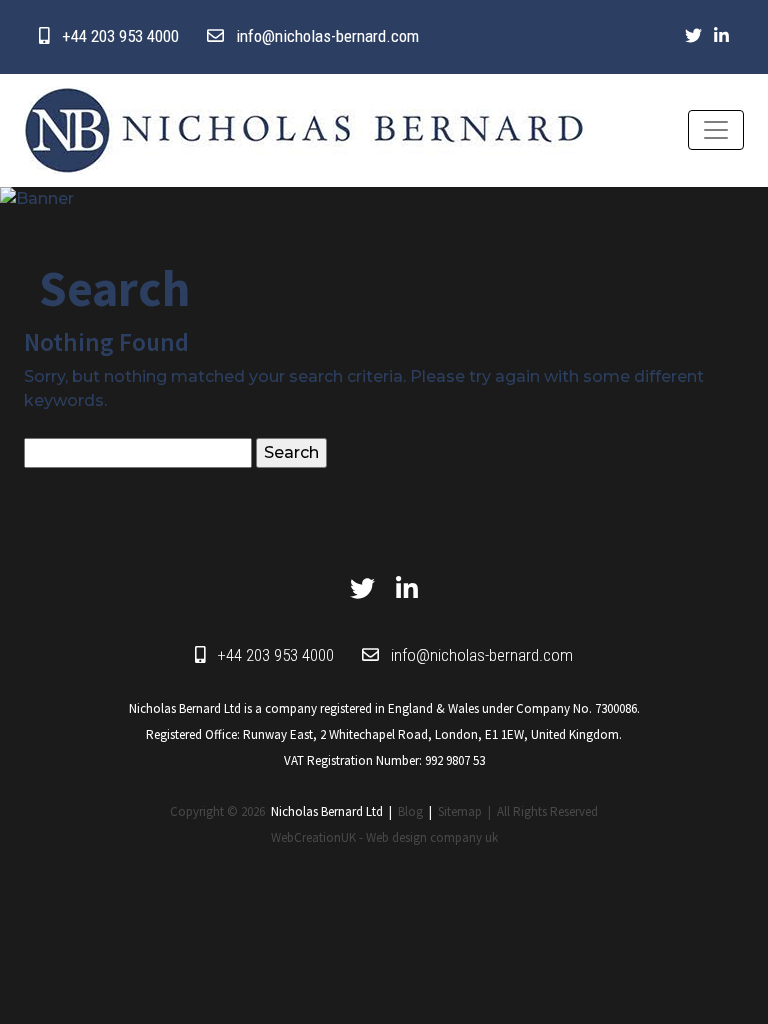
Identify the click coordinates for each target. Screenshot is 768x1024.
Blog (410, 811)
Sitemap (460, 811)
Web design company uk (432, 837)
